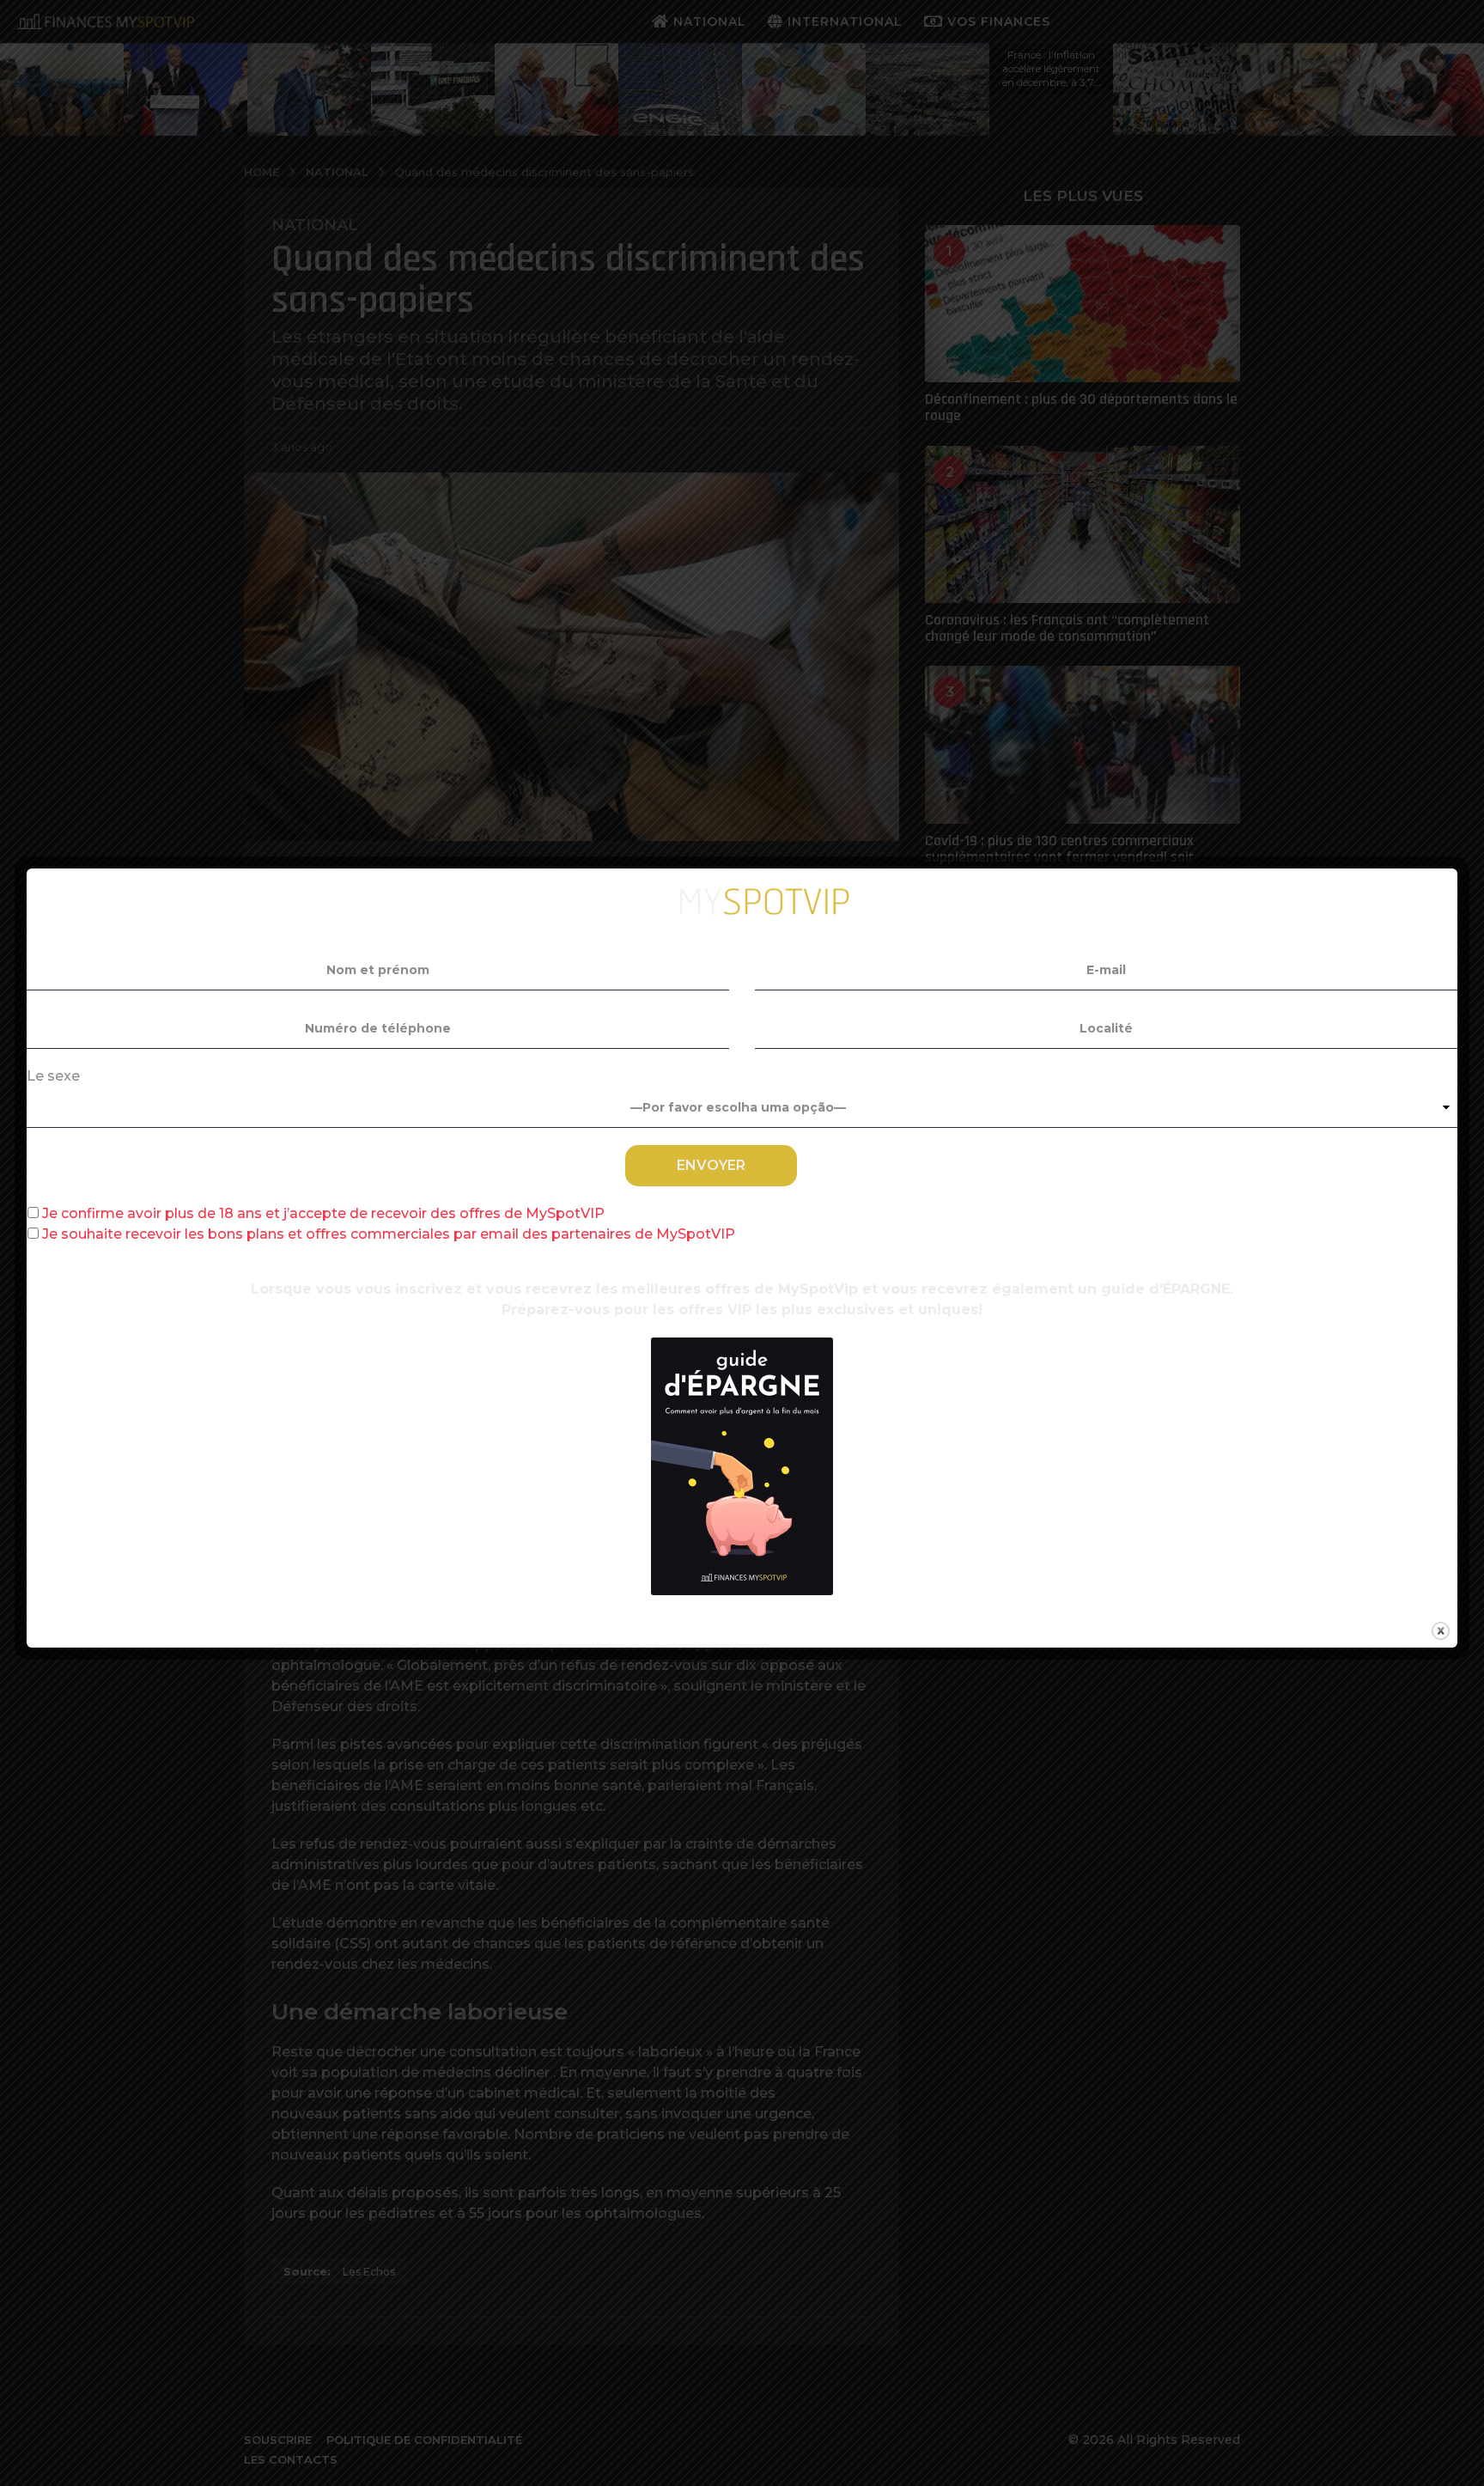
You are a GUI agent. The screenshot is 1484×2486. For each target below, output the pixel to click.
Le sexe (53, 1076)
